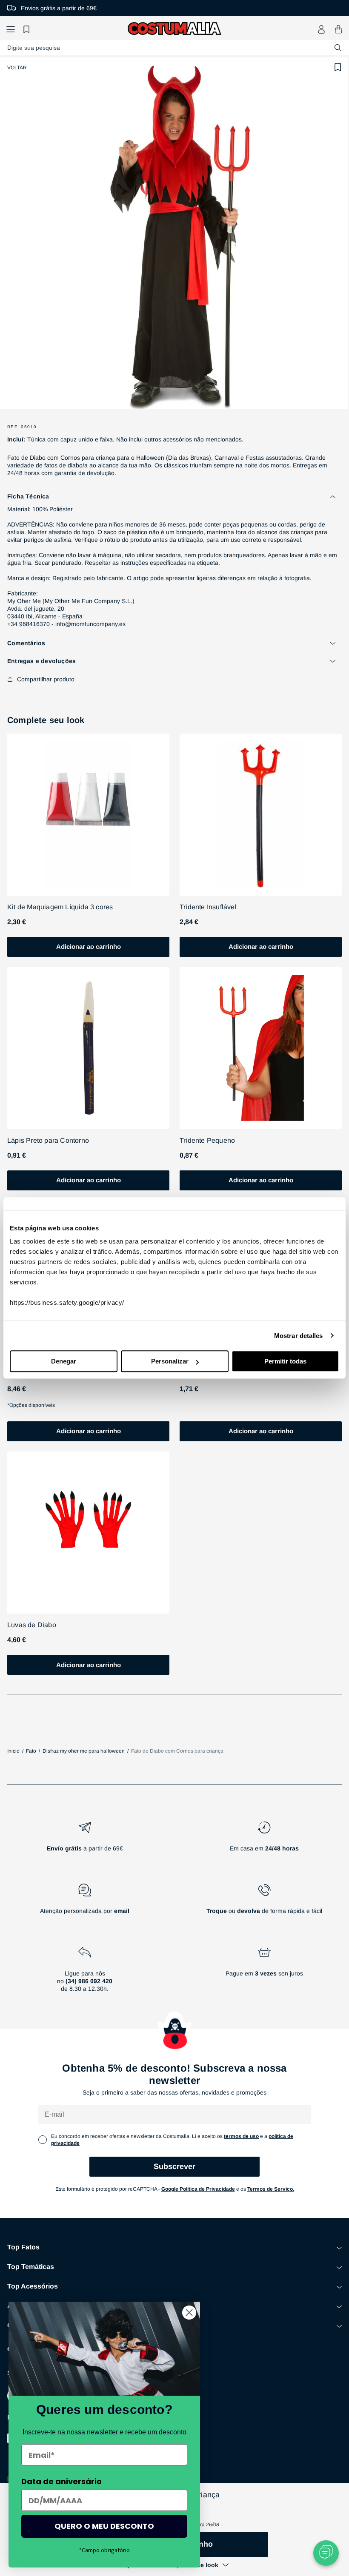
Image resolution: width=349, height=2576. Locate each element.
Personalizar (170, 1361)
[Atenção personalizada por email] (85, 1902)
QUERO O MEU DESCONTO (104, 2526)
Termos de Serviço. (271, 2189)
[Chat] (326, 2553)
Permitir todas (285, 1361)
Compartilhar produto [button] (46, 679)
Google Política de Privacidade (198, 2189)
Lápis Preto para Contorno (48, 1140)
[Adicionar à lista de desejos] (338, 67)
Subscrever (174, 2166)
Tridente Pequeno (207, 1140)
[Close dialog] (189, 2313)
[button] (11, 29)
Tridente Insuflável (208, 907)
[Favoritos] (28, 29)
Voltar (17, 68)
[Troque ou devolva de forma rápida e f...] (264, 1902)
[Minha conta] (321, 29)
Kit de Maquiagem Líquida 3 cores (60, 907)
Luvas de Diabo (32, 1625)
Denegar (64, 1361)
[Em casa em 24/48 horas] (264, 1840)
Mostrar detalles (299, 1336)
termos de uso (241, 2136)
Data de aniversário (62, 2481)
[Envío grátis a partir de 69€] (85, 1840)
